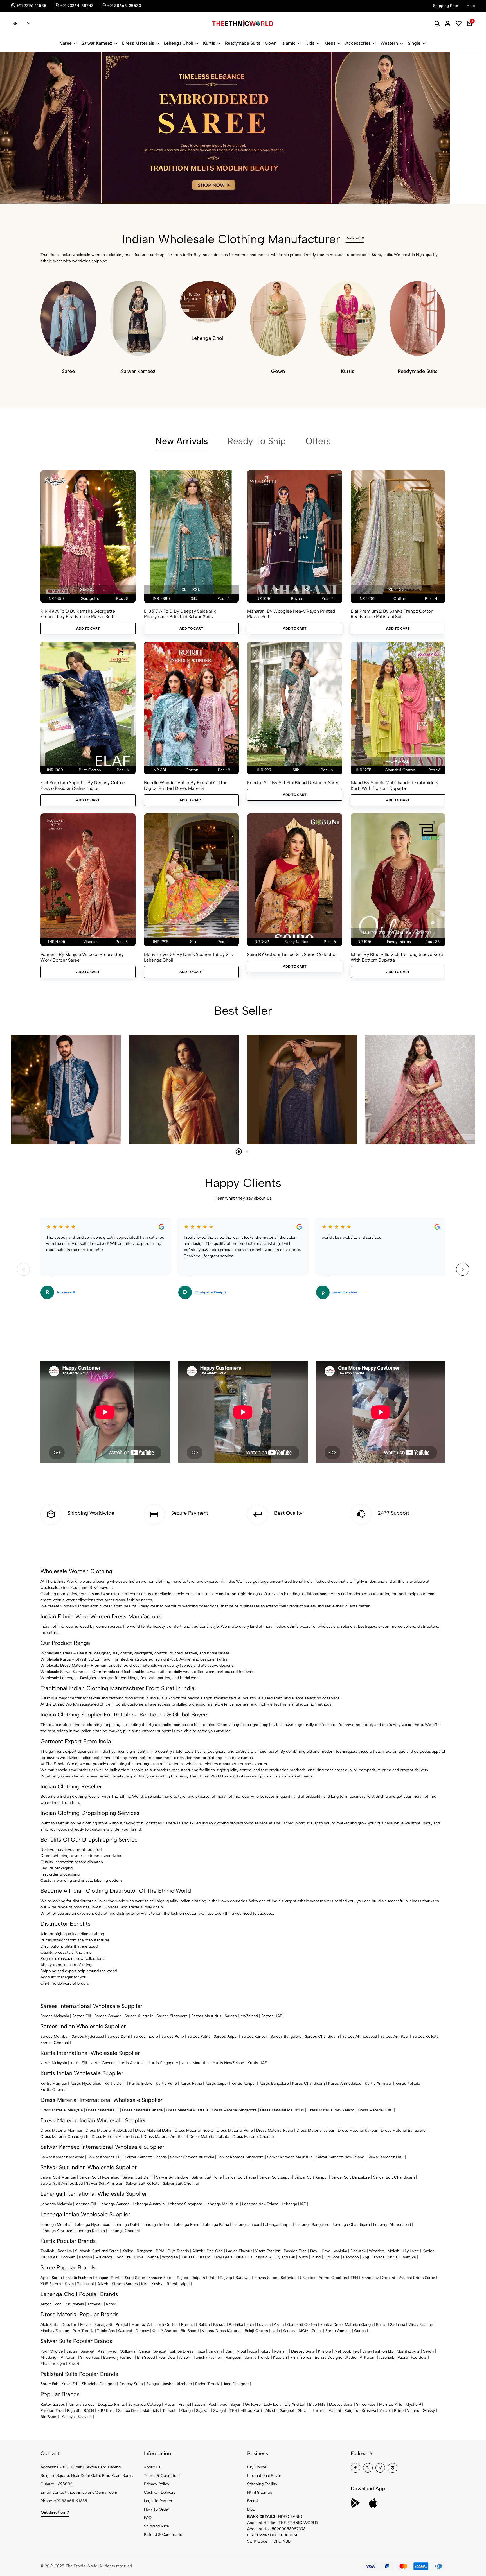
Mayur (86, 2325)
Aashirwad (107, 2351)
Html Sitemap (260, 2492)
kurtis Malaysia (54, 2063)
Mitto (303, 2257)
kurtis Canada (103, 2063)
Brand (252, 2501)
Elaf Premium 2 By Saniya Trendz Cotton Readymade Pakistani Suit (392, 614)
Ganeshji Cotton (302, 2325)
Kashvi (157, 2284)
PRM (160, 2251)
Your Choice (52, 2351)
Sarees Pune (173, 2036)
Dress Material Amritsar (165, 2137)
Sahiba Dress (182, 2351)
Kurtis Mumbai (54, 2083)
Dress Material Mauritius (282, 2110)
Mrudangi (104, 2257)
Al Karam (69, 2357)
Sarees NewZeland (241, 2016)
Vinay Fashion (421, 2325)
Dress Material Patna (275, 2130)
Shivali (394, 2257)
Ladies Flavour (239, 2251)
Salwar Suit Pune (207, 2177)
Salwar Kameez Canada (146, 2157)
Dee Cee (215, 2251)
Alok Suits (49, 2325)
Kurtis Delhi (115, 2083)
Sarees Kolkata (425, 2036)
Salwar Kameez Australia (192, 2157)
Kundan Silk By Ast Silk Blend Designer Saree (293, 783)
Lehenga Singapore (185, 2204)
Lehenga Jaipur (246, 2225)
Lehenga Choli (179, 43)
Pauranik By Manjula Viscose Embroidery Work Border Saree (82, 957)
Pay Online (257, 2467)
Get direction (53, 2512)
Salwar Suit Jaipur (275, 2177)
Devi (314, 2251)
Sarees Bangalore (286, 2036)
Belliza (204, 2325)
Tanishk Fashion (208, 2357)
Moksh (393, 2251)
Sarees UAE (272, 2016)
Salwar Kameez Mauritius (290, 2157)
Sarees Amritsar (395, 2036)
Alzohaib (387, 2357)
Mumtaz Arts (408, 2351)
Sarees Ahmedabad (360, 2036)
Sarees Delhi (119, 2036)
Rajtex (183, 2278)
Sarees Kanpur (254, 2036)
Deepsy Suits (303, 2351)
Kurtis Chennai (54, 2090)
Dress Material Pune (235, 2130)
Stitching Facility (262, 2484)
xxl (196, 590)
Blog (251, 2509)
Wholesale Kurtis (56, 1659)
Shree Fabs (90, 2357)
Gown (271, 43)
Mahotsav (370, 2278)
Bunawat (243, 2278)
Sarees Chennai (55, 2043)
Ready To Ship (257, 441)
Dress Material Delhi (153, 2130)
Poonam (68, 2257)
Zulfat (317, 2331)
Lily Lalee (411, 2251)
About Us (152, 2467)
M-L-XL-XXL (397, 761)
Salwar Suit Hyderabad (99, 2177)
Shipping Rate (157, 2526)
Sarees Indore (146, 2036)
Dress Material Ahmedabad (116, 2137)
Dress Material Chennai (254, 2137)
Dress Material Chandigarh (64, 2137)
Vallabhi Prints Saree (417, 2278)
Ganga (367, 2325)
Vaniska (340, 2251)
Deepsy (142, 2331)
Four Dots (167, 2357)
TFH (354, 2278)
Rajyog (226, 2278)
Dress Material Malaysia (62, 2110)
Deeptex (358, 2251)
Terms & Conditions (162, 2476)
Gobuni (389, 2278)
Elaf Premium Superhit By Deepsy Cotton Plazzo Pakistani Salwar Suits (83, 785)
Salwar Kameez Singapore (241, 2157)
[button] (41, 189)
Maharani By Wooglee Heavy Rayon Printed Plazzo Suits (291, 614)
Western (389, 43)
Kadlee (428, 2251)
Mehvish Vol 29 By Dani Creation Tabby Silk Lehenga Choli (188, 957)
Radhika (65, 2251)
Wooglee (170, 2257)
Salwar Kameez (97, 43)
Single (414, 43)
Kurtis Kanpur (244, 2083)
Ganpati (125, 2331)
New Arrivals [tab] (182, 441)
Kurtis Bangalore (274, 2083)
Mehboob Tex (347, 2351)
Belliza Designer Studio (336, 2357)
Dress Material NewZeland (331, 2110)
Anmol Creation (333, 2278)
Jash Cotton (167, 2325)
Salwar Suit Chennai (181, 2183)
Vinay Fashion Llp (378, 2351)
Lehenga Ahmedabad (392, 2225)
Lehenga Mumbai (56, 2225)
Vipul (185, 2284)
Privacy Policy (157, 2484)
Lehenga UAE (294, 2204)
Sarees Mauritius (206, 2016)
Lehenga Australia (149, 2204)
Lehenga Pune (187, 2225)
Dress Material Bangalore (403, 2130)
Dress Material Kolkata (209, 2137)
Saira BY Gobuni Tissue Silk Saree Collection (292, 954)
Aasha (168, 2384)
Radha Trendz (207, 2384)
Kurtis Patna (191, 2083)
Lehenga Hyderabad (93, 2225)
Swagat (160, 2351)
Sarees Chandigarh (322, 2036)
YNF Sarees (51, 2284)
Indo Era (123, 2257)
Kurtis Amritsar (378, 2083)
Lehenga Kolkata (90, 2231)
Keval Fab (70, 2384)
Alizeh (198, 2251)
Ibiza (201, 2351)
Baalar (381, 2325)
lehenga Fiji (86, 2204)
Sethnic (288, 2278)
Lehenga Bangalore (312, 2225)
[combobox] (21, 24)
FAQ (148, 2518)
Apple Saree (51, 2278)
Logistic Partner (158, 2501)
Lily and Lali (285, 2257)
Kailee (128, 2251)
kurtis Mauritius (195, 2063)
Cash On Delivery (160, 2492)
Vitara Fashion (268, 2251)
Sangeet (287, 2411)
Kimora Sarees (125, 2284)
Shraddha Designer (99, 2384)
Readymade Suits (243, 43)
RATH (89, 2411)
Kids (310, 43)
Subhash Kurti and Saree (97, 2251)
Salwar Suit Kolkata (143, 2183)
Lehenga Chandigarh (351, 2225)
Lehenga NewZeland (260, 2204)
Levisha (264, 2325)
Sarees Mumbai (54, 2036)
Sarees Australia (139, 2016)
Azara (279, 2325)
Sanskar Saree (161, 2278)
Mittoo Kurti (251, 2411)
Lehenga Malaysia (56, 2204)
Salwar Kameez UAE (386, 2157)
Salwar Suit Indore (172, 2177)
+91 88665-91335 (71, 2501)
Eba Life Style (53, 2364)
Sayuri (72, 2351)
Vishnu (413, 2411)
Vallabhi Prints (392, 2411)
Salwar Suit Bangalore (351, 2177)
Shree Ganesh (338, 2331)
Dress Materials (138, 43)
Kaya (326, 2251)
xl (184, 590)
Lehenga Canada (114, 2204)
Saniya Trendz (257, 2357)
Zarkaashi (85, 2284)
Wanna (153, 2257)
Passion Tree (295, 2251)
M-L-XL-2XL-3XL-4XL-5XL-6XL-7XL (397, 933)
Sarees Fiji (82, 2016)
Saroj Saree (135, 2278)
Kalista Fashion (79, 2278)
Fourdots (419, 2357)
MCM (304, 2331)
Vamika (409, 2257)
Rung (316, 2257)
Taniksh (47, 2251)
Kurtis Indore (141, 2083)
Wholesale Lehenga (58, 1678)
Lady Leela (223, 2257)
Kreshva (369, 2411)
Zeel (59, 2304)
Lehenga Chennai (124, 2231)
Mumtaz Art (142, 2325)
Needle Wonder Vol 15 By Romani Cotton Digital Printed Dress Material (186, 785)
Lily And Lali (295, 2404)
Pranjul (122, 2325)
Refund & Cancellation (164, 2535)
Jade (276, 2331)
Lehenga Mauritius (222, 2204)
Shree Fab (49, 2384)
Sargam (215, 2351)
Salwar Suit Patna (241, 2177)
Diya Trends (178, 2251)
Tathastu (95, 2304)
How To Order (157, 2509)
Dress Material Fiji (102, 2110)
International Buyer (264, 2476)
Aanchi (335, 2411)
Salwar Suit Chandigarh (394, 2177)
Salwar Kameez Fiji (104, 2157)
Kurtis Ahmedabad (345, 2083)
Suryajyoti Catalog (145, 2404)
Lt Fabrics (307, 2278)
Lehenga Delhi (126, 2225)
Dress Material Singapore (234, 2110)
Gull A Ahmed (165, 2331)
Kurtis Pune (166, 2083)
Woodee (377, 2251)
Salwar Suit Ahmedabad (62, 2183)
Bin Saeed (190, 2331)
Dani (229, 2351)
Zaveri (74, 2364)
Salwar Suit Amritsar (104, 2183)
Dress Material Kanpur (358, 2130)
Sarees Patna (199, 2036)
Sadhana (398, 2325)
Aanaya (68, 2417)
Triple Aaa (106, 2331)
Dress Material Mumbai (61, 2130)
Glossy (289, 2331)
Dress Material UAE (375, 2110)
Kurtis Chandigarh (309, 2083)
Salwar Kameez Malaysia (62, 2157)
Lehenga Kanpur (277, 2225)
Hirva (139, 2257)
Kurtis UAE (257, 2063)
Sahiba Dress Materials (341, 2325)
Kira (145, 2284)
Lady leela (273, 2404)
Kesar (111, 2304)
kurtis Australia (132, 2063)
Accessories (358, 43)
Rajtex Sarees (53, 2404)
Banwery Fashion (118, 2357)
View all (352, 238)
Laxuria (319, 2411)
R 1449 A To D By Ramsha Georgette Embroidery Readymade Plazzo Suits (78, 614)
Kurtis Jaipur (217, 2083)
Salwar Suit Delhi (138, 2177)
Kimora (325, 2351)
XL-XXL (87, 590)
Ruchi (172, 2284)
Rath (212, 2278)
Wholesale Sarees (56, 1653)
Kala (250, 2325)
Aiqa (253, 2351)
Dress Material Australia (187, 2110)
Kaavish (280, 2357)
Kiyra (69, 2284)
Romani (188, 2325)
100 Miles (49, 2257)
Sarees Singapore (172, 2016)
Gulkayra (128, 2351)
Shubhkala (75, 2304)
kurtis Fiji (79, 2063)
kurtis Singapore (163, 2063)
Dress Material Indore (194, 2130)
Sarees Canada (108, 2016)
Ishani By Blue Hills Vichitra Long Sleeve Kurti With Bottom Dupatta (397, 957)
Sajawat (88, 2351)
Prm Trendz (83, 2331)
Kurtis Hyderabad (86, 2083)
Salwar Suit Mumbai (58, 2177)
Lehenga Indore (157, 2225)
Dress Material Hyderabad (109, 2130)
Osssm (204, 2257)
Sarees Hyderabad (88, 2036)
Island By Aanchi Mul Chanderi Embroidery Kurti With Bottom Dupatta (395, 785)
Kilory (265, 2351)
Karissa (85, 2257)
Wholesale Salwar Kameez (64, 1672)
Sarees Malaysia (55, 2016)
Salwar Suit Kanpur (311, 2177)
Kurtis (209, 43)
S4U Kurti (106, 2411)
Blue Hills (244, 2257)
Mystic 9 (263, 2257)
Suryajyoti (103, 2325)
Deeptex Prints (111, 2404)
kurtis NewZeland (229, 2063)
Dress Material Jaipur (315, 2130)
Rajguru (351, 2411)
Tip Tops (332, 2257)
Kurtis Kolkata (408, 2083)
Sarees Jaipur (226, 2036)
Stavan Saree (266, 2278)
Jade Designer (236, 2384)
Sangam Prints (108, 2278)
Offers (318, 441)
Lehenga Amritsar (56, 2231)
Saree (66, 43)
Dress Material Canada (142, 2110)
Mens (330, 43)
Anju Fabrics (373, 2257)
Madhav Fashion (55, 2331)
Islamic (288, 43)
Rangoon (145, 2251)
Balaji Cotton (256, 2331)
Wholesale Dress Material (63, 1665)
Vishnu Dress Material (222, 2331)
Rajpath (198, 2278)
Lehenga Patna (216, 2225)
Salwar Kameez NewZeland (340, 2157)
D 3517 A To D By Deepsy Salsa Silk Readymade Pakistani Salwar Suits (180, 614)
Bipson (219, 2325)
